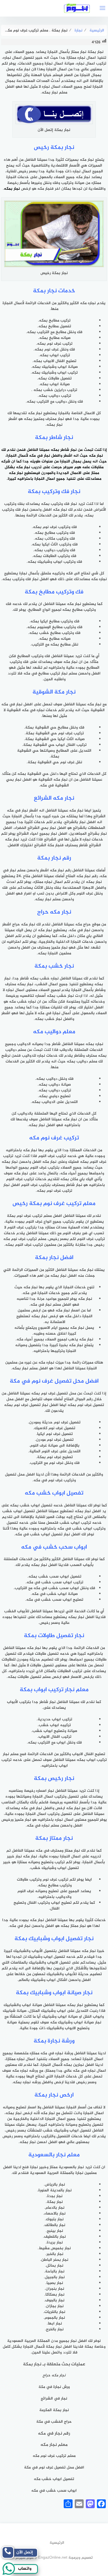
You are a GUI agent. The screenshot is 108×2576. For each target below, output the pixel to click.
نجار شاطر (69, 450)
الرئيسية (57, 2543)
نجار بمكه (12, 189)
